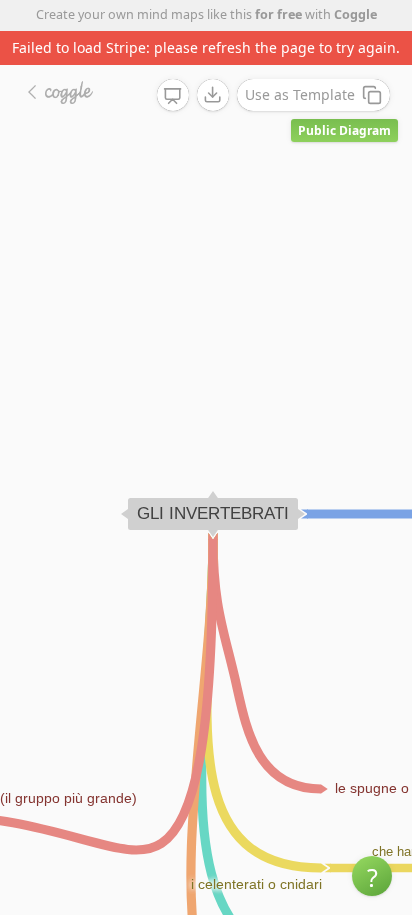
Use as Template (300, 94)
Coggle (355, 14)
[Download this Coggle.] (213, 95)
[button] (372, 876)
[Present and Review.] (173, 96)
